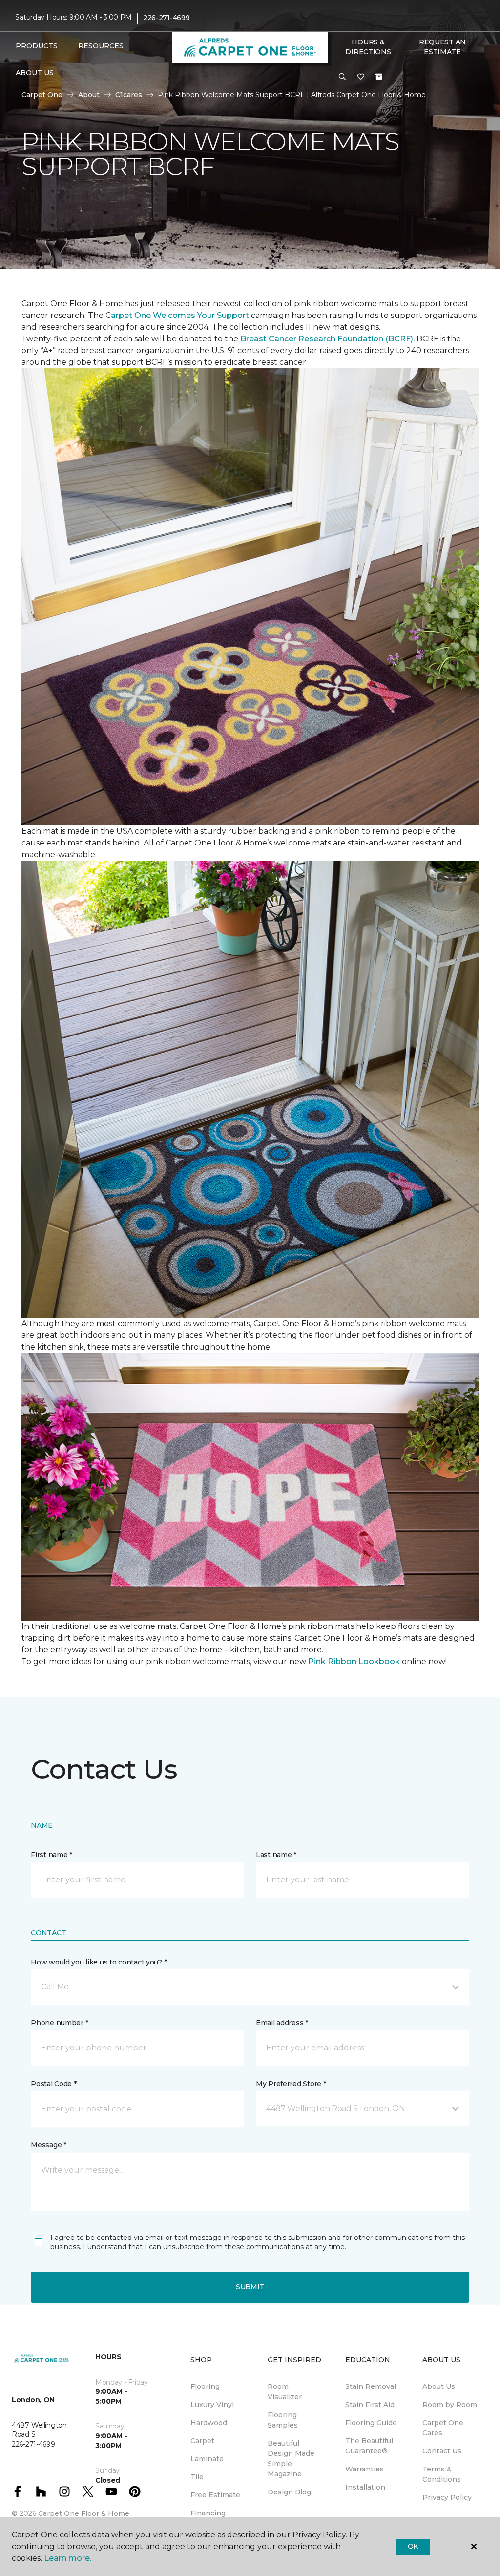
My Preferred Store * (291, 2084)
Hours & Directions (368, 47)
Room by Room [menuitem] (450, 2405)
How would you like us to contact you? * (99, 1962)
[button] (342, 77)
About (89, 95)
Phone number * (59, 2023)
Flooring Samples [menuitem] (283, 2420)
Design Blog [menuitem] (289, 2492)
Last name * (276, 1855)
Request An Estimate (442, 47)
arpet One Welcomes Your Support (181, 315)
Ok (413, 2546)
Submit (250, 2287)
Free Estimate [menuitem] (215, 2495)
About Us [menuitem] (439, 2386)
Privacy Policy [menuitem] (447, 2497)
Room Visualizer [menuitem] (285, 2392)
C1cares (129, 95)
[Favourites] (361, 77)
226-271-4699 (167, 18)
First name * (52, 1855)
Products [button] (37, 46)
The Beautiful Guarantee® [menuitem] (369, 2446)
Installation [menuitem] (365, 2487)
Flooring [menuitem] (205, 2386)
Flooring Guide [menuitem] (371, 2423)
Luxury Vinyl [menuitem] (212, 2405)
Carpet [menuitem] (202, 2441)
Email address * (282, 2023)
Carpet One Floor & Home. (84, 2513)
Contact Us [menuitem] (442, 2451)
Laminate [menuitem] (207, 2459)
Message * (48, 2145)
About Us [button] (35, 73)
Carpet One (42, 95)
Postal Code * (53, 2084)
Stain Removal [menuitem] (371, 2386)
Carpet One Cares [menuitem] (443, 2428)
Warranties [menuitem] (365, 2469)
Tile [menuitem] (197, 2477)
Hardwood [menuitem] (209, 2423)
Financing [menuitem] (208, 2513)
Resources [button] (101, 46)
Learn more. (68, 2558)
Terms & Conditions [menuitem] (442, 2474)
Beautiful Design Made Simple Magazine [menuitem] (291, 2459)
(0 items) (379, 77)
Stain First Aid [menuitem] (370, 2405)
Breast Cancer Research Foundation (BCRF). (327, 339)
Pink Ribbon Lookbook (355, 1661)
